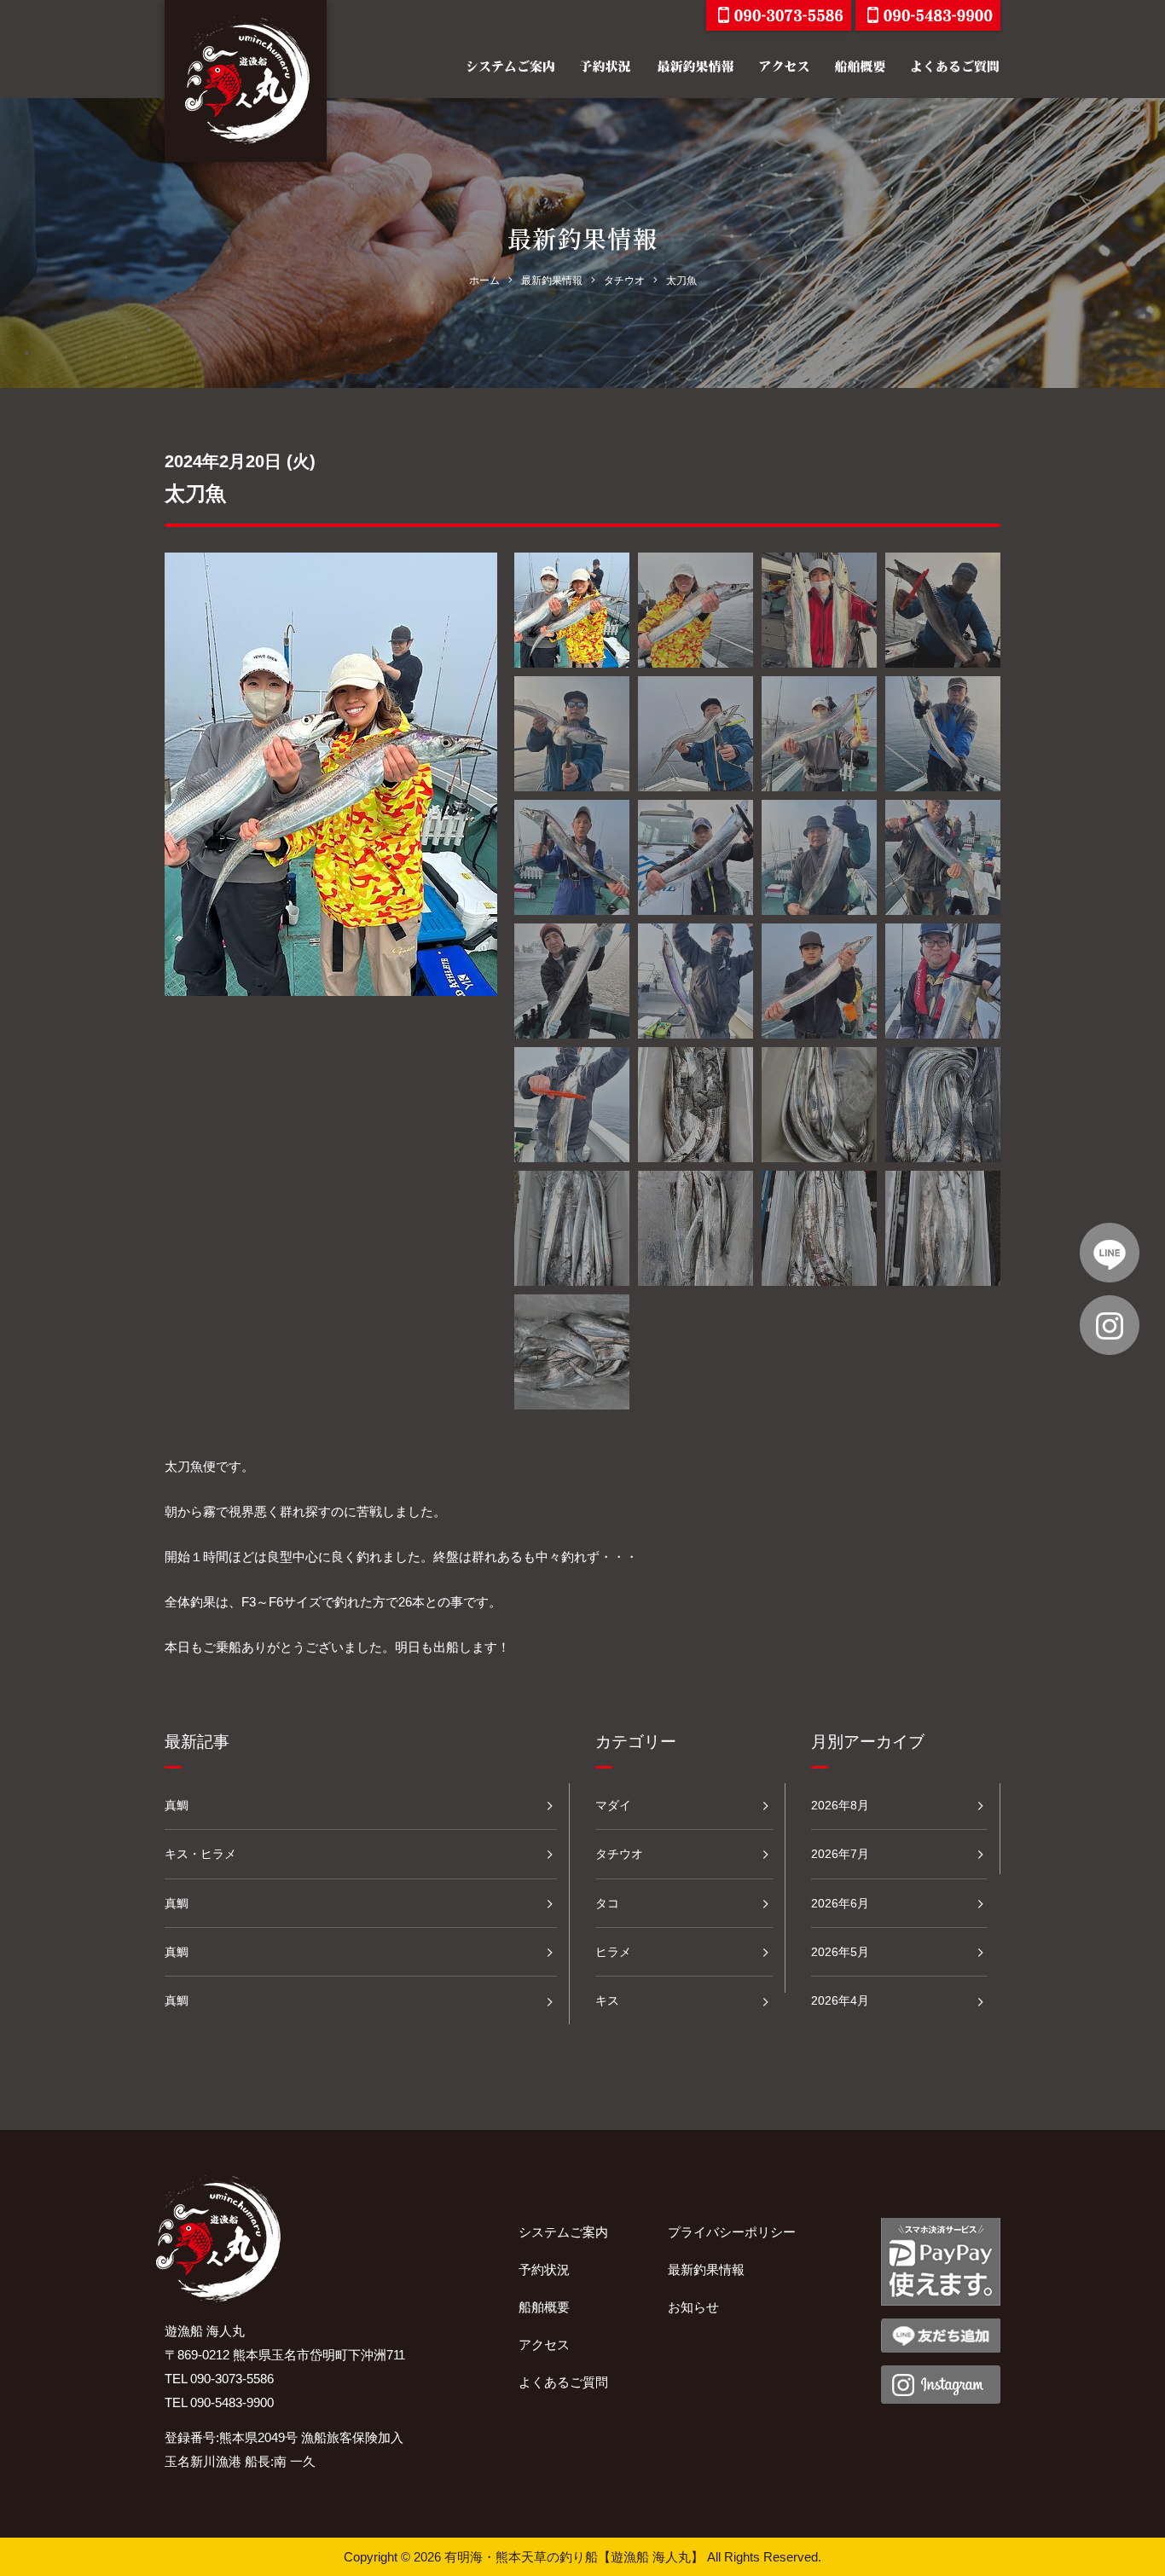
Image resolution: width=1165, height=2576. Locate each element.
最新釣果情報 (706, 2269)
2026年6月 (840, 1903)
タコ (607, 1903)
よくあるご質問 (563, 2382)
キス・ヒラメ (200, 1854)
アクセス (544, 2344)
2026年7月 (840, 1854)
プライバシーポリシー (732, 2232)
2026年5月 (840, 1952)
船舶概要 (544, 2307)
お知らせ (693, 2307)
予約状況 (544, 2269)
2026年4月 (840, 2000)
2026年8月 (840, 1805)
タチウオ (619, 1854)
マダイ (613, 1805)
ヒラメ (613, 1952)
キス (607, 2000)
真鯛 (177, 1805)
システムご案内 (563, 2232)
